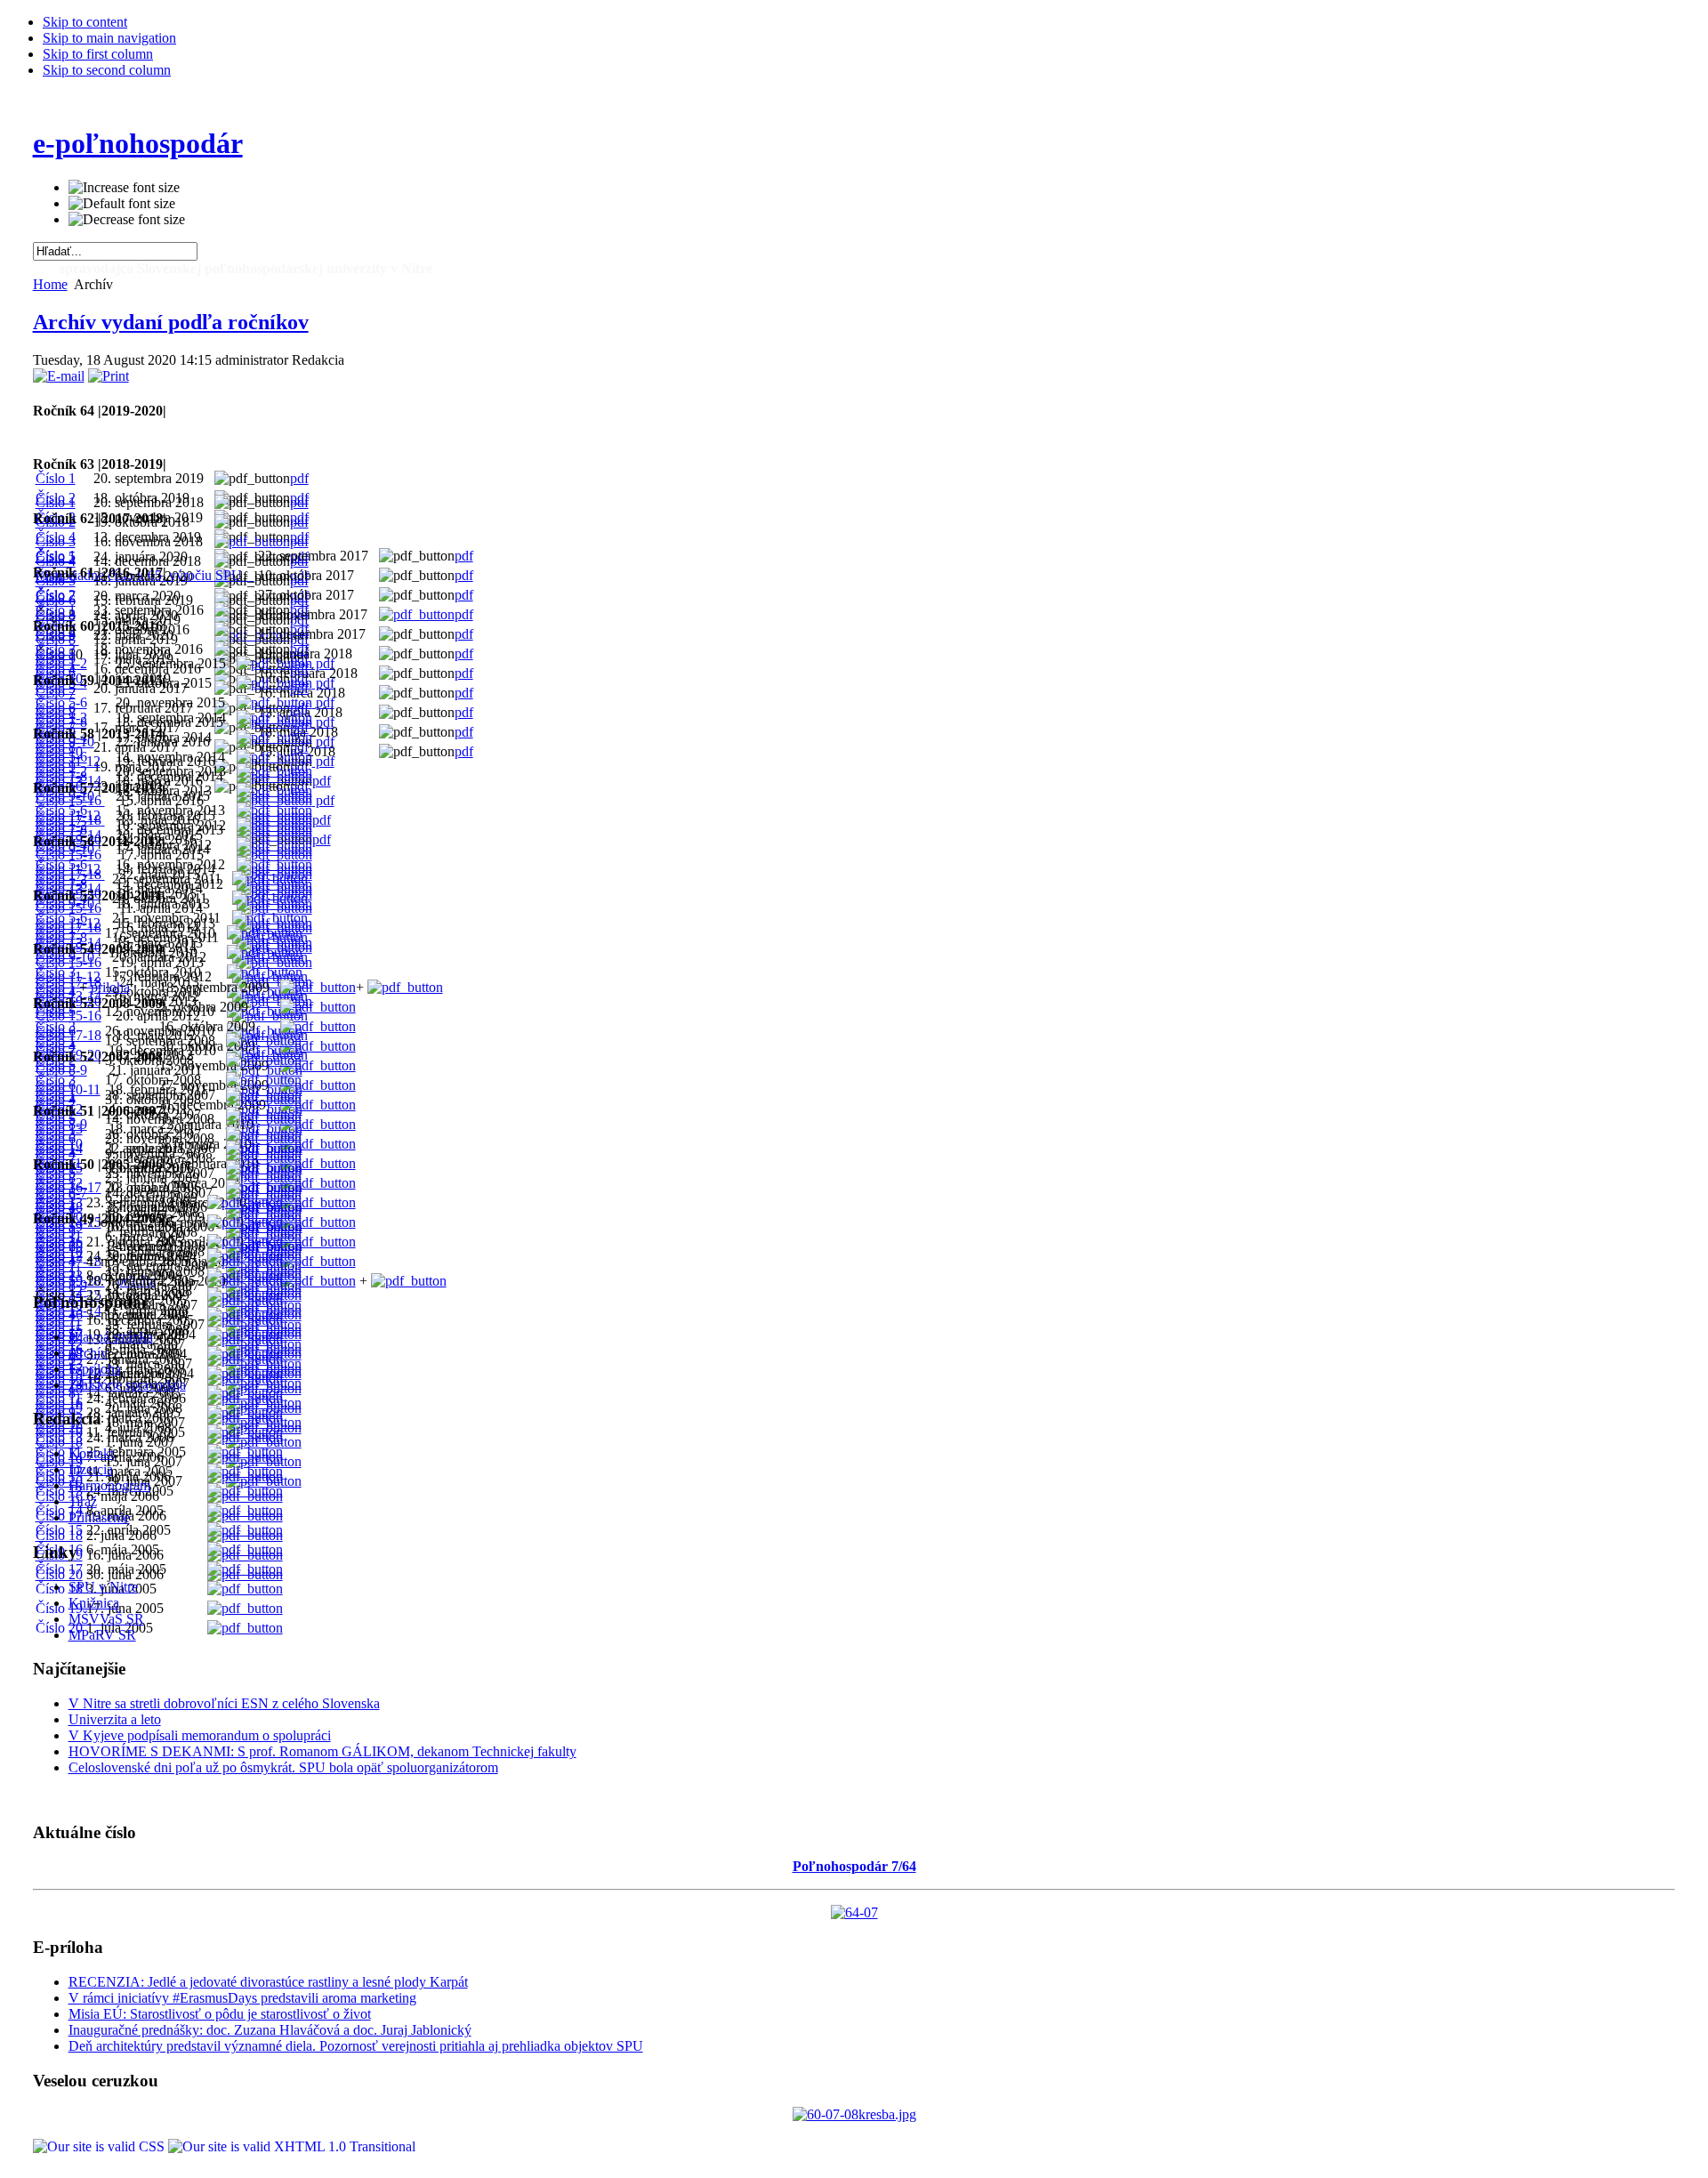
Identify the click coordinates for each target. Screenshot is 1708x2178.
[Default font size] (122, 204)
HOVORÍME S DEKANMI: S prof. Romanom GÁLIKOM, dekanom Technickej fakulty (322, 1751)
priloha (110, 987)
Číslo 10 (59, 1432)
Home (50, 284)
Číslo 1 (56, 987)
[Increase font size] (124, 188)
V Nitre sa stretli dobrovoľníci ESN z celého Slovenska (224, 1703)
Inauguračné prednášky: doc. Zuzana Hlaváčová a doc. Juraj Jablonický (270, 2030)
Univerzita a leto (115, 1719)
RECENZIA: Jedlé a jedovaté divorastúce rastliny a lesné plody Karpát (268, 1982)
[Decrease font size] (127, 220)
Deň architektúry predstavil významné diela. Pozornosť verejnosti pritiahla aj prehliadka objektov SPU (356, 2046)
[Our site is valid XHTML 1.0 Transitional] (292, 2146)
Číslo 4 (56, 1315)
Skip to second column (107, 70)
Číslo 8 (56, 1393)
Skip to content (85, 22)
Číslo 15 (59, 1530)
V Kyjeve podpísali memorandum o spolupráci (200, 1735)
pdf (299, 478)
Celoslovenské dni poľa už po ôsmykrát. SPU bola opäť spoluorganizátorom (283, 1767)
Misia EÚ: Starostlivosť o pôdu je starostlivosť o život (220, 2014)
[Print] (109, 376)
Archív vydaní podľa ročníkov (171, 322)
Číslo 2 (56, 595)
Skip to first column (98, 54)
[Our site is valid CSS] (101, 2146)
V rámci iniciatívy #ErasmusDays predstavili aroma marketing (242, 1998)
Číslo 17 (59, 1569)
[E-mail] (59, 376)
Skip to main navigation (109, 38)
